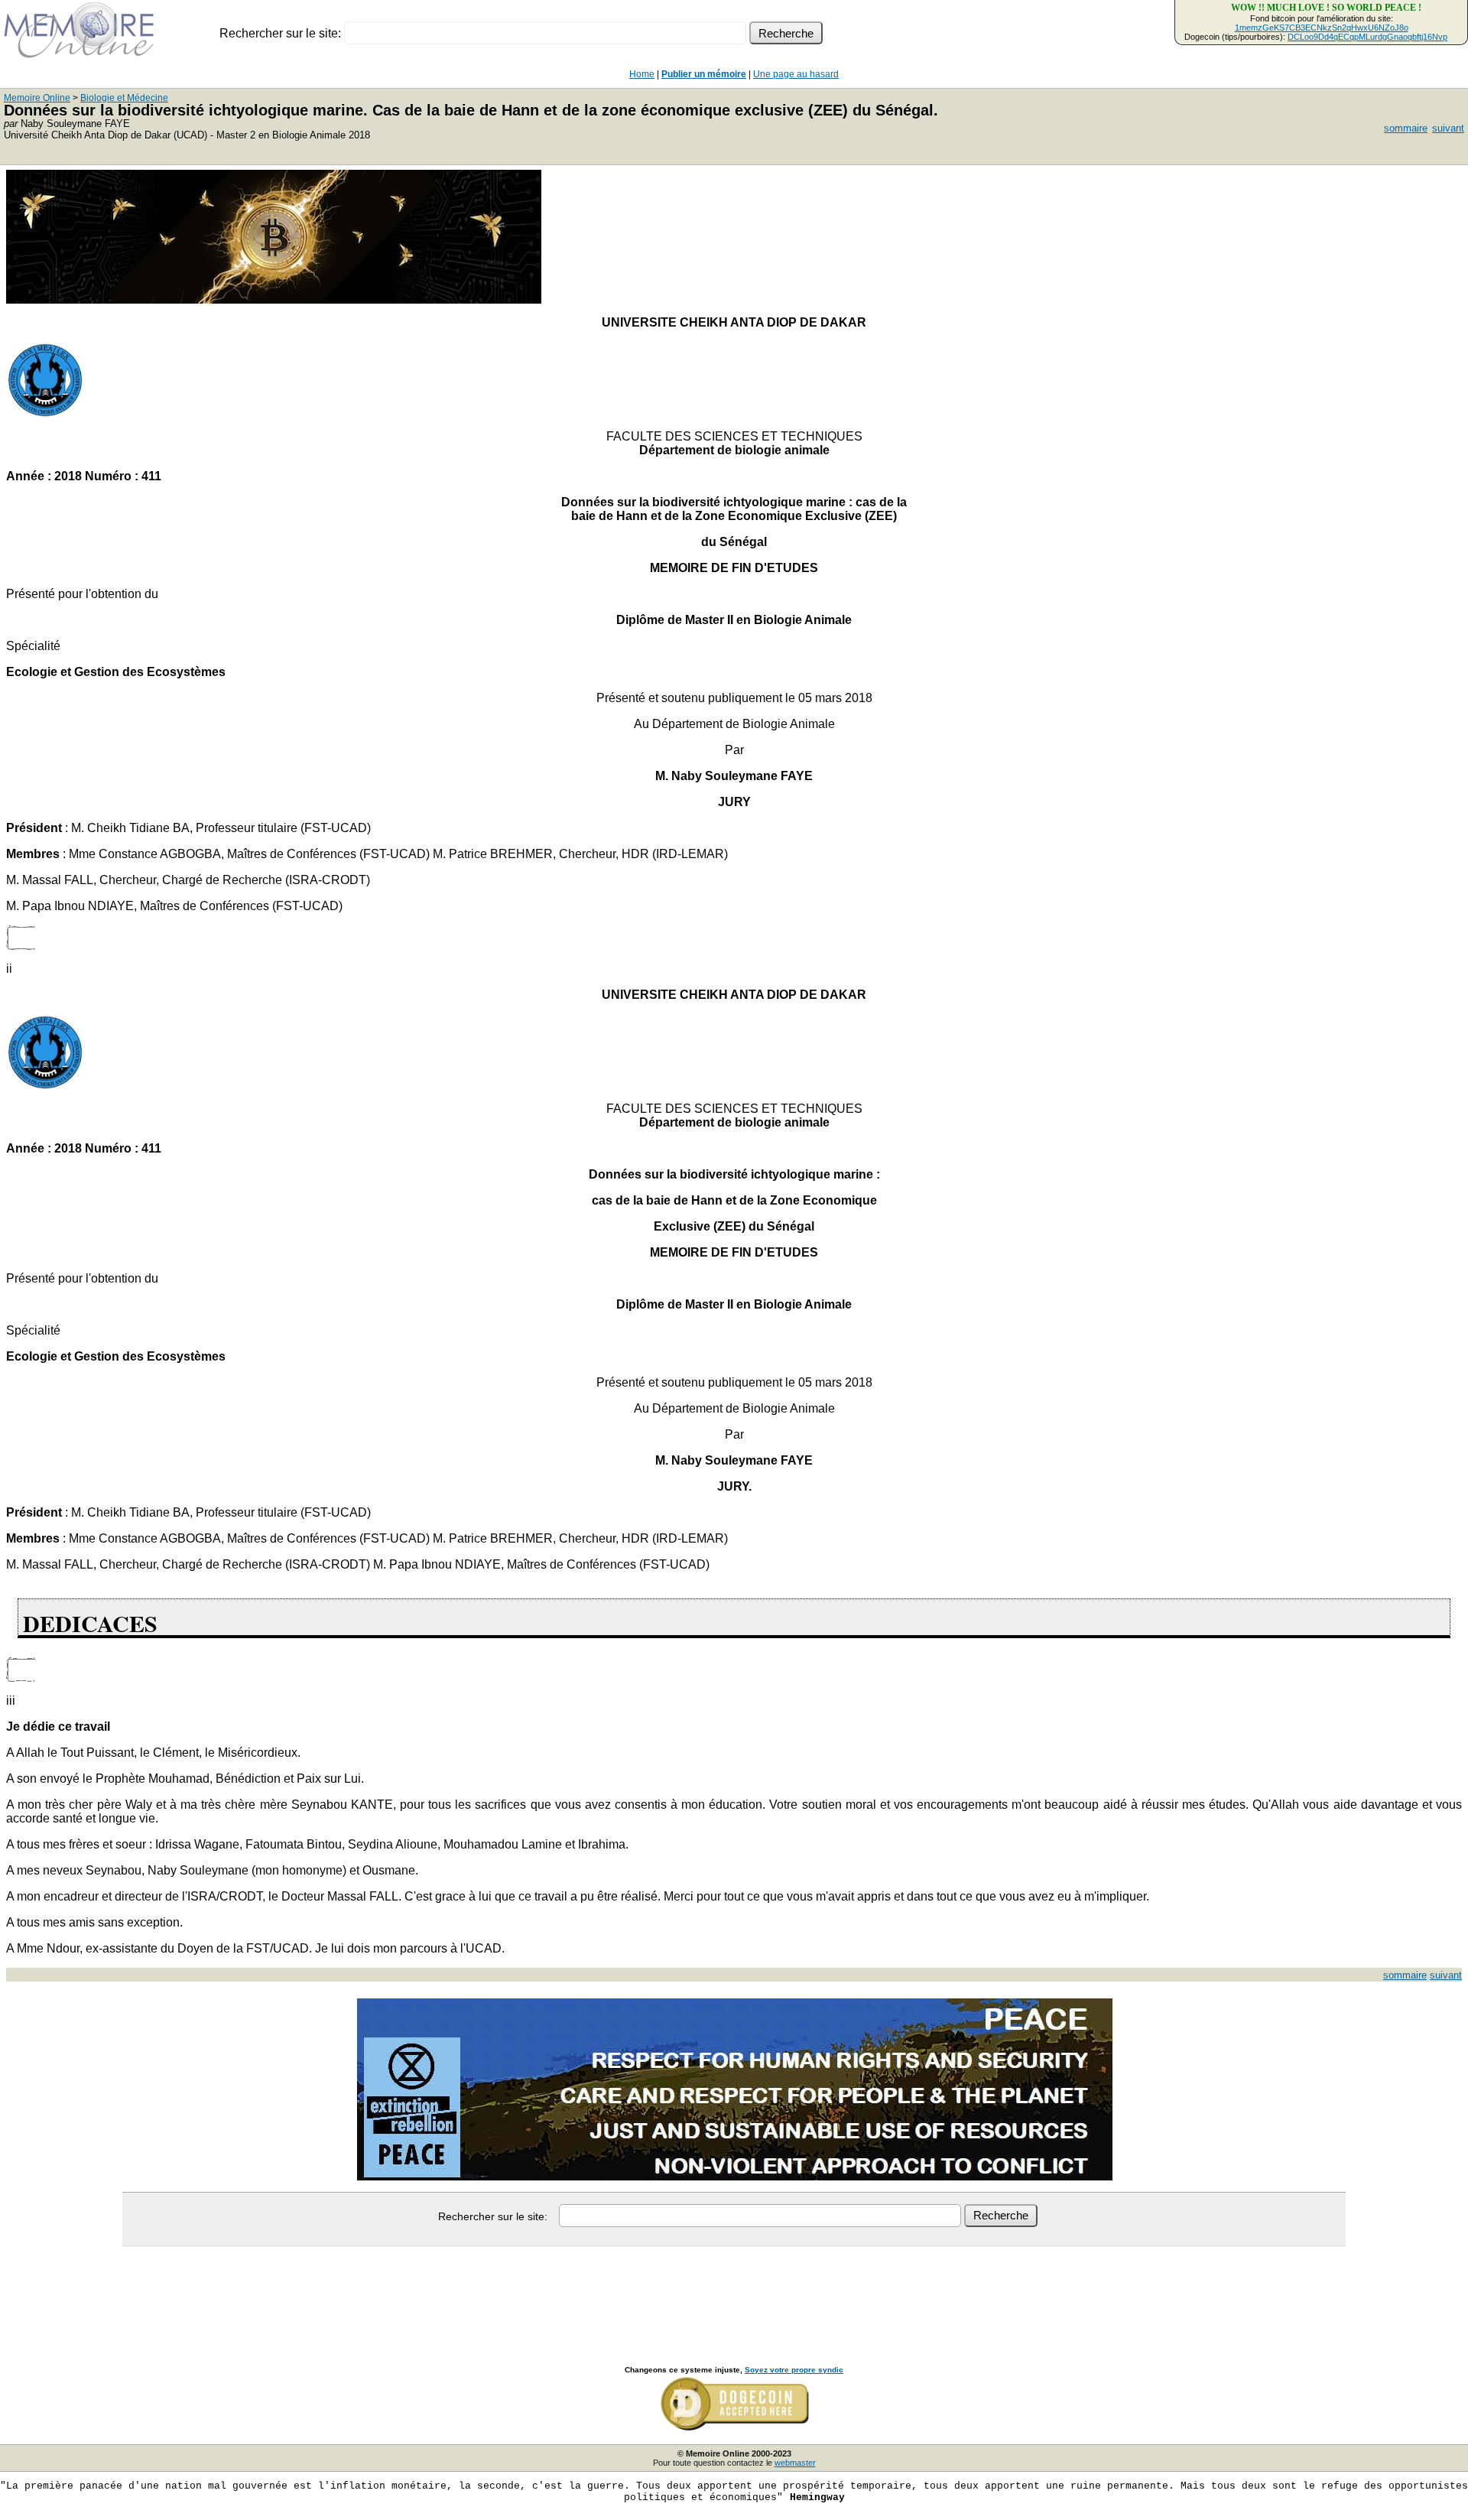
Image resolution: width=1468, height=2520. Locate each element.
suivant (1448, 128)
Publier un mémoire (704, 74)
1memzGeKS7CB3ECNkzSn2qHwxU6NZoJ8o (1322, 28)
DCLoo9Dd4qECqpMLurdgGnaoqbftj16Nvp (1367, 37)
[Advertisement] (734, 2289)
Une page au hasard (796, 74)
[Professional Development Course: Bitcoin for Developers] (274, 299)
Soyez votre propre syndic (794, 2370)
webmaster (795, 2463)
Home (642, 74)
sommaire (1406, 128)
